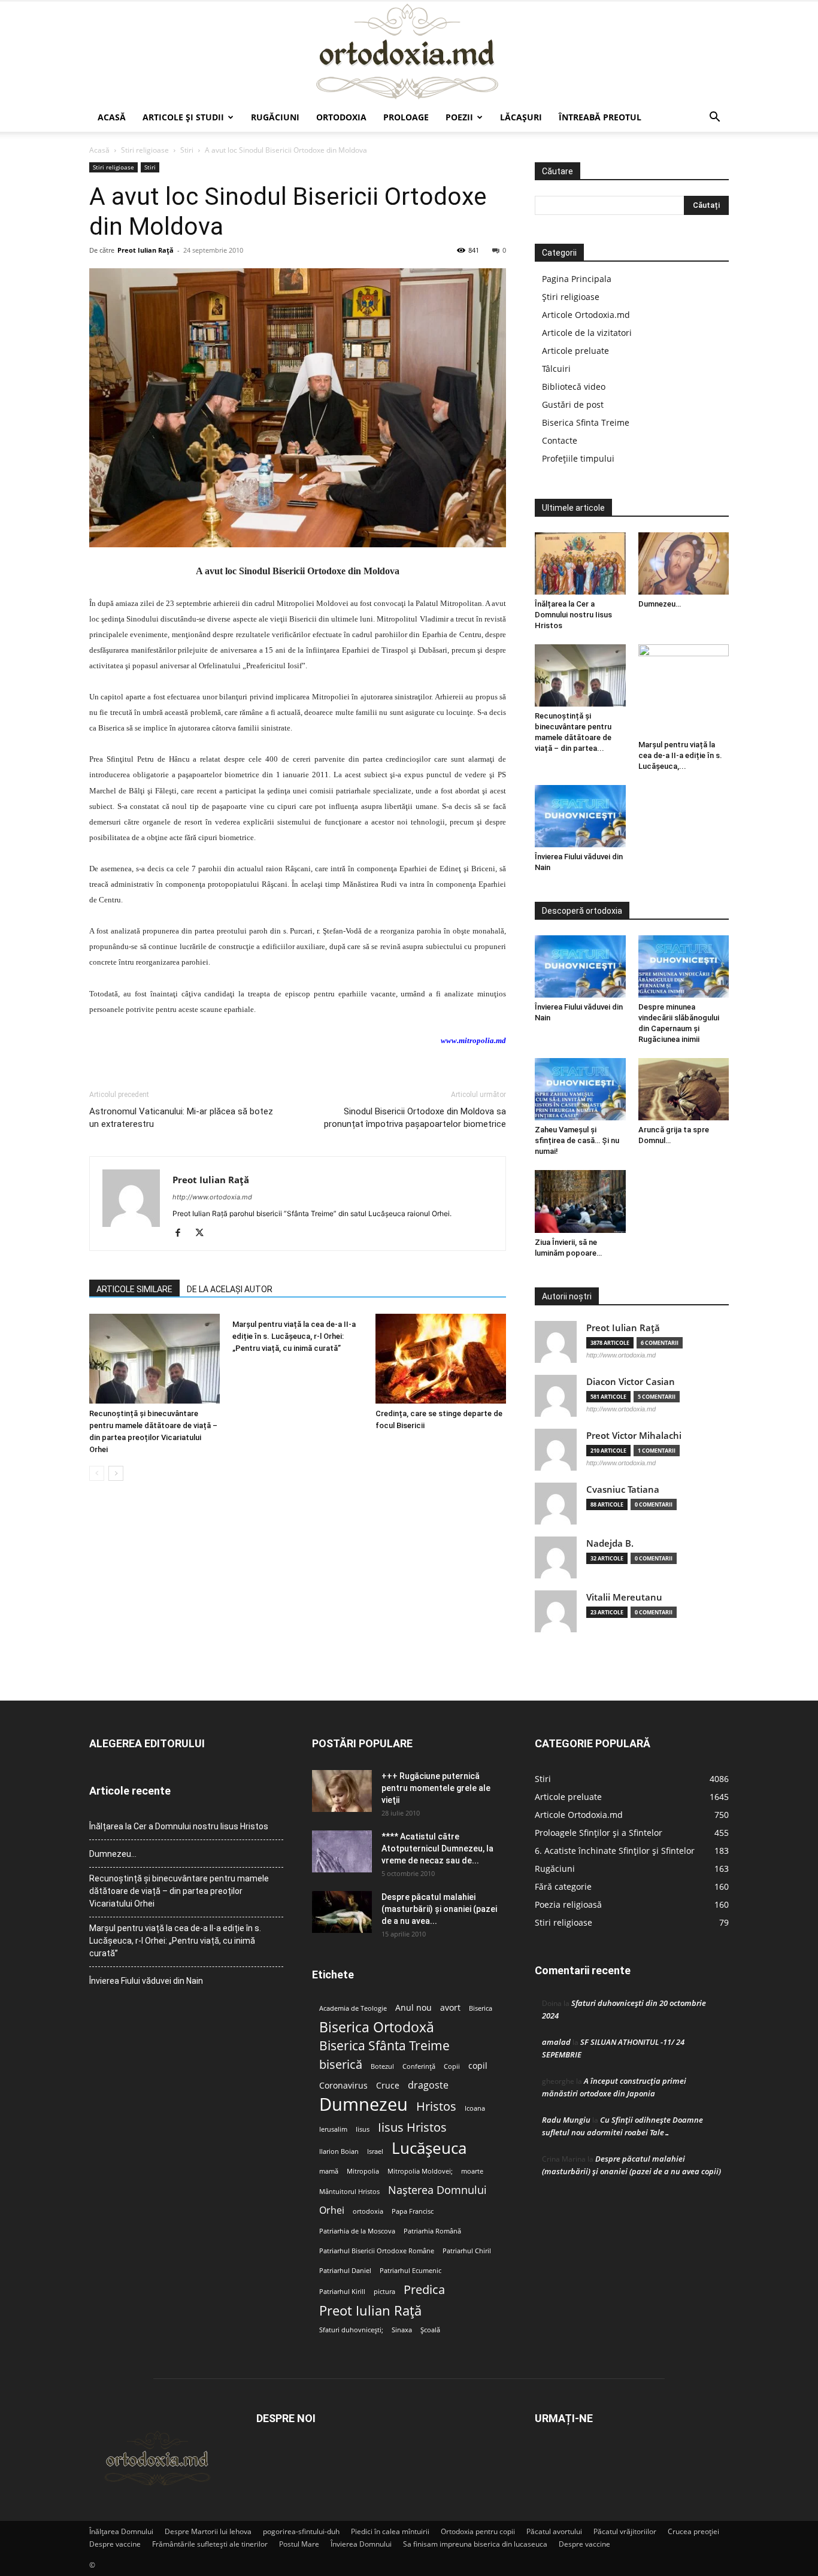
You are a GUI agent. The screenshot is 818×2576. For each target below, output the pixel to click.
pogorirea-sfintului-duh (301, 2531)
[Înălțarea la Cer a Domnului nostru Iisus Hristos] (580, 563)
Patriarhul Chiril (467, 2251)
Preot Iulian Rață (370, 2310)
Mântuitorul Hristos (349, 2192)
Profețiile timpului (578, 458)
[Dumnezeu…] (684, 563)
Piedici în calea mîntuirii (390, 2531)
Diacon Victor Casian (631, 1382)
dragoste (428, 2085)
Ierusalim (333, 2129)
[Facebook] (182, 1234)
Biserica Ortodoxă (377, 2027)
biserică (341, 2064)
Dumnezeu (363, 2104)
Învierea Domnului (361, 2544)
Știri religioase (571, 297)
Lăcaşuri (521, 117)
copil (478, 2066)
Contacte (560, 440)
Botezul (382, 2066)
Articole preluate (575, 351)
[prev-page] (97, 1473)
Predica (424, 2289)
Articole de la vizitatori (587, 333)
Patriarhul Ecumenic (410, 2271)
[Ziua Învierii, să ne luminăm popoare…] (580, 1201)
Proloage (406, 117)
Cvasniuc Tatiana (623, 1489)
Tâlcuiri (556, 369)
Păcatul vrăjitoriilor (625, 2531)
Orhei (332, 2210)
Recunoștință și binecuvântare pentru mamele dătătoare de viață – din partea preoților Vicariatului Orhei (179, 1891)
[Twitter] (204, 1234)
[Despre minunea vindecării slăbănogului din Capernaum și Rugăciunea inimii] (684, 966)
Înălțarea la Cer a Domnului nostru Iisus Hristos (573, 615)
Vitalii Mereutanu (624, 1597)
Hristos (436, 2106)
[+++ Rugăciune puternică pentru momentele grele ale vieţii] (342, 1791)
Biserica (481, 2008)
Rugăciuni (275, 117)
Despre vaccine (115, 2544)
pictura (384, 2292)
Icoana (475, 2108)
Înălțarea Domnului (121, 2531)
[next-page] (116, 1473)
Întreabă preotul (600, 117)
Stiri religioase (145, 150)
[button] (714, 118)
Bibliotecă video (574, 387)
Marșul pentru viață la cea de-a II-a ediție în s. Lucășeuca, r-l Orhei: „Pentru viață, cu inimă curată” (294, 1336)
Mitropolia (363, 2171)
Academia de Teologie (353, 2008)
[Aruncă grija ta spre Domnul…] (684, 1089)
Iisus (363, 2129)
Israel (375, 2151)
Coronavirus (343, 2086)
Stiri (187, 150)
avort (450, 2008)
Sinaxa (402, 2330)
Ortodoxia (341, 117)
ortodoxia (368, 2211)
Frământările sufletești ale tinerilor (210, 2544)
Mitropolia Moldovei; (420, 2171)
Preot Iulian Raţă (146, 250)
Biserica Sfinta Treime (586, 422)
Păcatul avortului (554, 2531)
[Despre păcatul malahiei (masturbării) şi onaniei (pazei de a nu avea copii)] (342, 1912)
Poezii (459, 117)
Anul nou (413, 2008)
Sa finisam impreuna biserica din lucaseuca (475, 2544)
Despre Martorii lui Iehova (208, 2531)
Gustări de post (573, 404)
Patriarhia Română (432, 2231)
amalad (556, 2042)
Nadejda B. (610, 1543)
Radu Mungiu (566, 2120)
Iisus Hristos (412, 2127)
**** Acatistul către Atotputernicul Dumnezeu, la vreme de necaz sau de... (437, 1848)
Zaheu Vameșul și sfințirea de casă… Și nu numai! (577, 1140)
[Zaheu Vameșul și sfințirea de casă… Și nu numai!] (580, 1089)
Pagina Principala (577, 279)
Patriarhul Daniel (345, 2271)
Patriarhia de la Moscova (357, 2231)
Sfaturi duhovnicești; (351, 2330)
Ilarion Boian (339, 2151)
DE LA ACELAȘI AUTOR (230, 1289)
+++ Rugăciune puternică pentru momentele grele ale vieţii (436, 1788)
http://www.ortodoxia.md (212, 1197)
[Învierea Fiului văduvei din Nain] (580, 816)
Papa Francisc (413, 2211)
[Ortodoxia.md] (409, 52)
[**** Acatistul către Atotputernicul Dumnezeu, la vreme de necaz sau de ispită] (342, 1851)
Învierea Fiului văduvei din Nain (146, 1981)
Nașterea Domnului (437, 2190)
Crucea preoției (693, 2531)
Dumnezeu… (660, 604)
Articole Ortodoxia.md (586, 315)
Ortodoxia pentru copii (478, 2531)
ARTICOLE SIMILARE (134, 1289)
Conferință (419, 2066)
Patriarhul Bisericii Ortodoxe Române (377, 2251)
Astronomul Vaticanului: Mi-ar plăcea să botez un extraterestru (181, 1118)
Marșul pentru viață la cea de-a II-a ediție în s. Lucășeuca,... (680, 755)
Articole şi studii (183, 117)
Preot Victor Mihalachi (634, 1436)
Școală (430, 2330)
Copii (452, 2066)
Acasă (112, 117)
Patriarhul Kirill (342, 2292)
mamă (329, 2171)
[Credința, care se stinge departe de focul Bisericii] (441, 1359)
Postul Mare (299, 2544)
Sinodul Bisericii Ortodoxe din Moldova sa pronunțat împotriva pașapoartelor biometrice (415, 1118)
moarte (472, 2171)
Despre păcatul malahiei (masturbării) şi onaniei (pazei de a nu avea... (439, 1909)
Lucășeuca (429, 2148)
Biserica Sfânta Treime (384, 2046)
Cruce (388, 2086)
